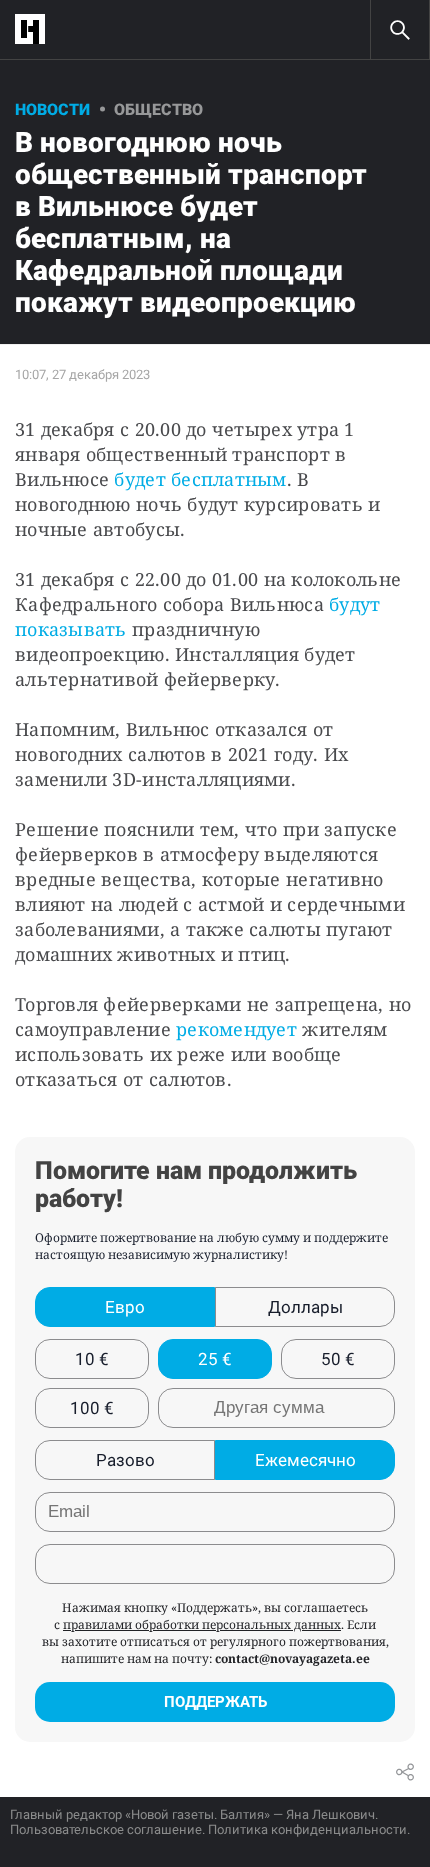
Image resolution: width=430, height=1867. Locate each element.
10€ (92, 1359)
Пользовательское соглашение (106, 1829)
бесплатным (226, 479)
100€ (92, 1408)
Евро (125, 1307)
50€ (338, 1359)
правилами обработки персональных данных (202, 1624)
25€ (215, 1359)
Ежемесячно (305, 1460)
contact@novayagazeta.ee (292, 1658)
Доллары (305, 1307)
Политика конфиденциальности (307, 1829)
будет (139, 479)
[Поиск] (400, 30)
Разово (125, 1460)
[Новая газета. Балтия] (35, 29)
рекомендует (236, 1029)
